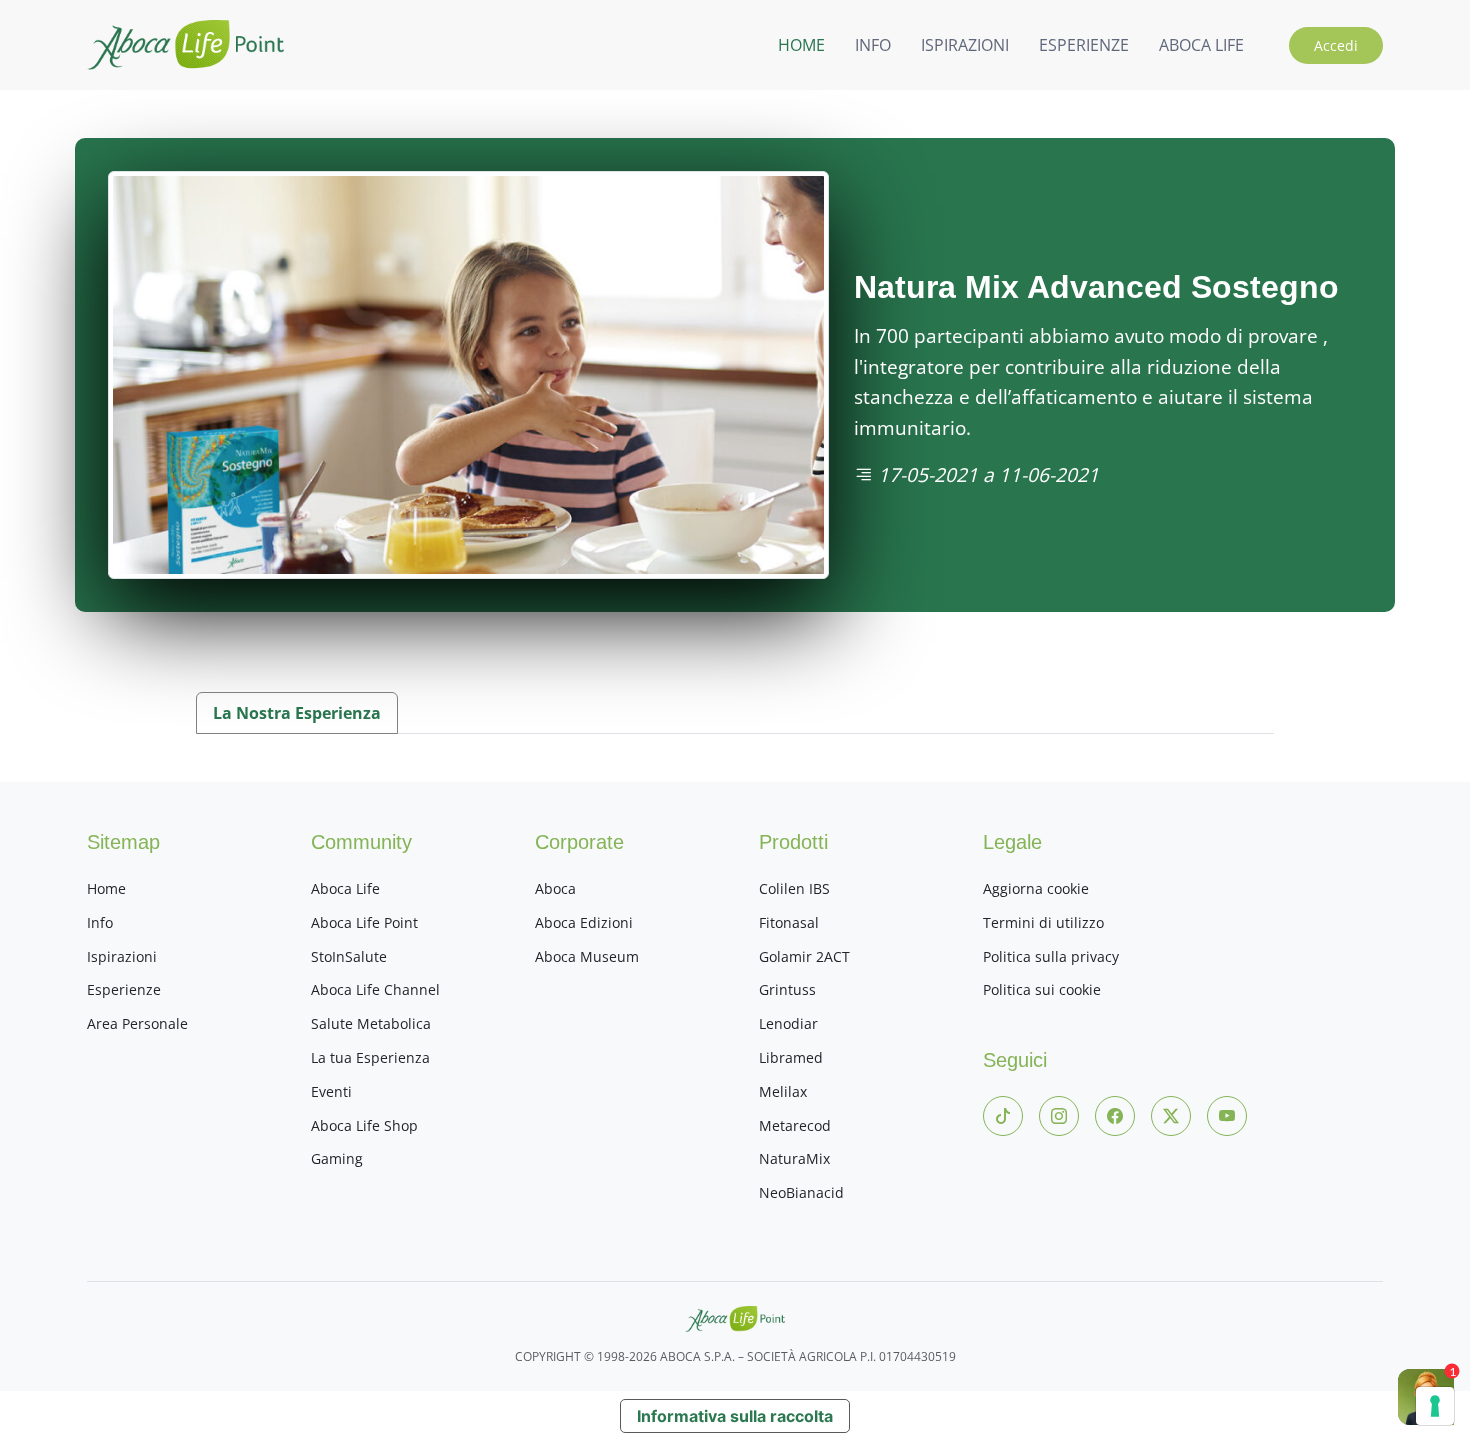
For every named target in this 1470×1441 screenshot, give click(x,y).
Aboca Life (345, 888)
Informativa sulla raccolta (735, 1416)
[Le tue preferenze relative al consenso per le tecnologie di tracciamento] (1435, 1406)
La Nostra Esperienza (297, 713)
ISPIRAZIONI (965, 45)
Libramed (791, 1057)
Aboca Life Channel (375, 989)
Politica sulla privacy (1051, 956)
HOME (801, 45)
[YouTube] (1227, 1116)
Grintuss (787, 989)
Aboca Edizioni (584, 922)
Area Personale (137, 1023)
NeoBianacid (801, 1192)
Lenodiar (788, 1023)
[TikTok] (1003, 1116)
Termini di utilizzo (1043, 922)
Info (100, 922)
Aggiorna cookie (1036, 888)
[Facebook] (1115, 1116)
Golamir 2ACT (804, 956)
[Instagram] (1059, 1116)
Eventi (331, 1091)
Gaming (337, 1158)
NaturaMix (794, 1158)
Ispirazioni (122, 956)
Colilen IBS (794, 888)
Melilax (783, 1091)
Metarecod (795, 1125)
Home (106, 888)
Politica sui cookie (1042, 989)
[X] (1171, 1116)
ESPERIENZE (1084, 45)
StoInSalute (349, 956)
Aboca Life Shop (364, 1125)
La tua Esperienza (370, 1057)
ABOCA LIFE (1201, 45)
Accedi (1336, 45)
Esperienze (124, 989)
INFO (873, 45)
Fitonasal (789, 922)
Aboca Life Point (364, 922)
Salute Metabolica (371, 1023)
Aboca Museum (587, 956)
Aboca (555, 888)
